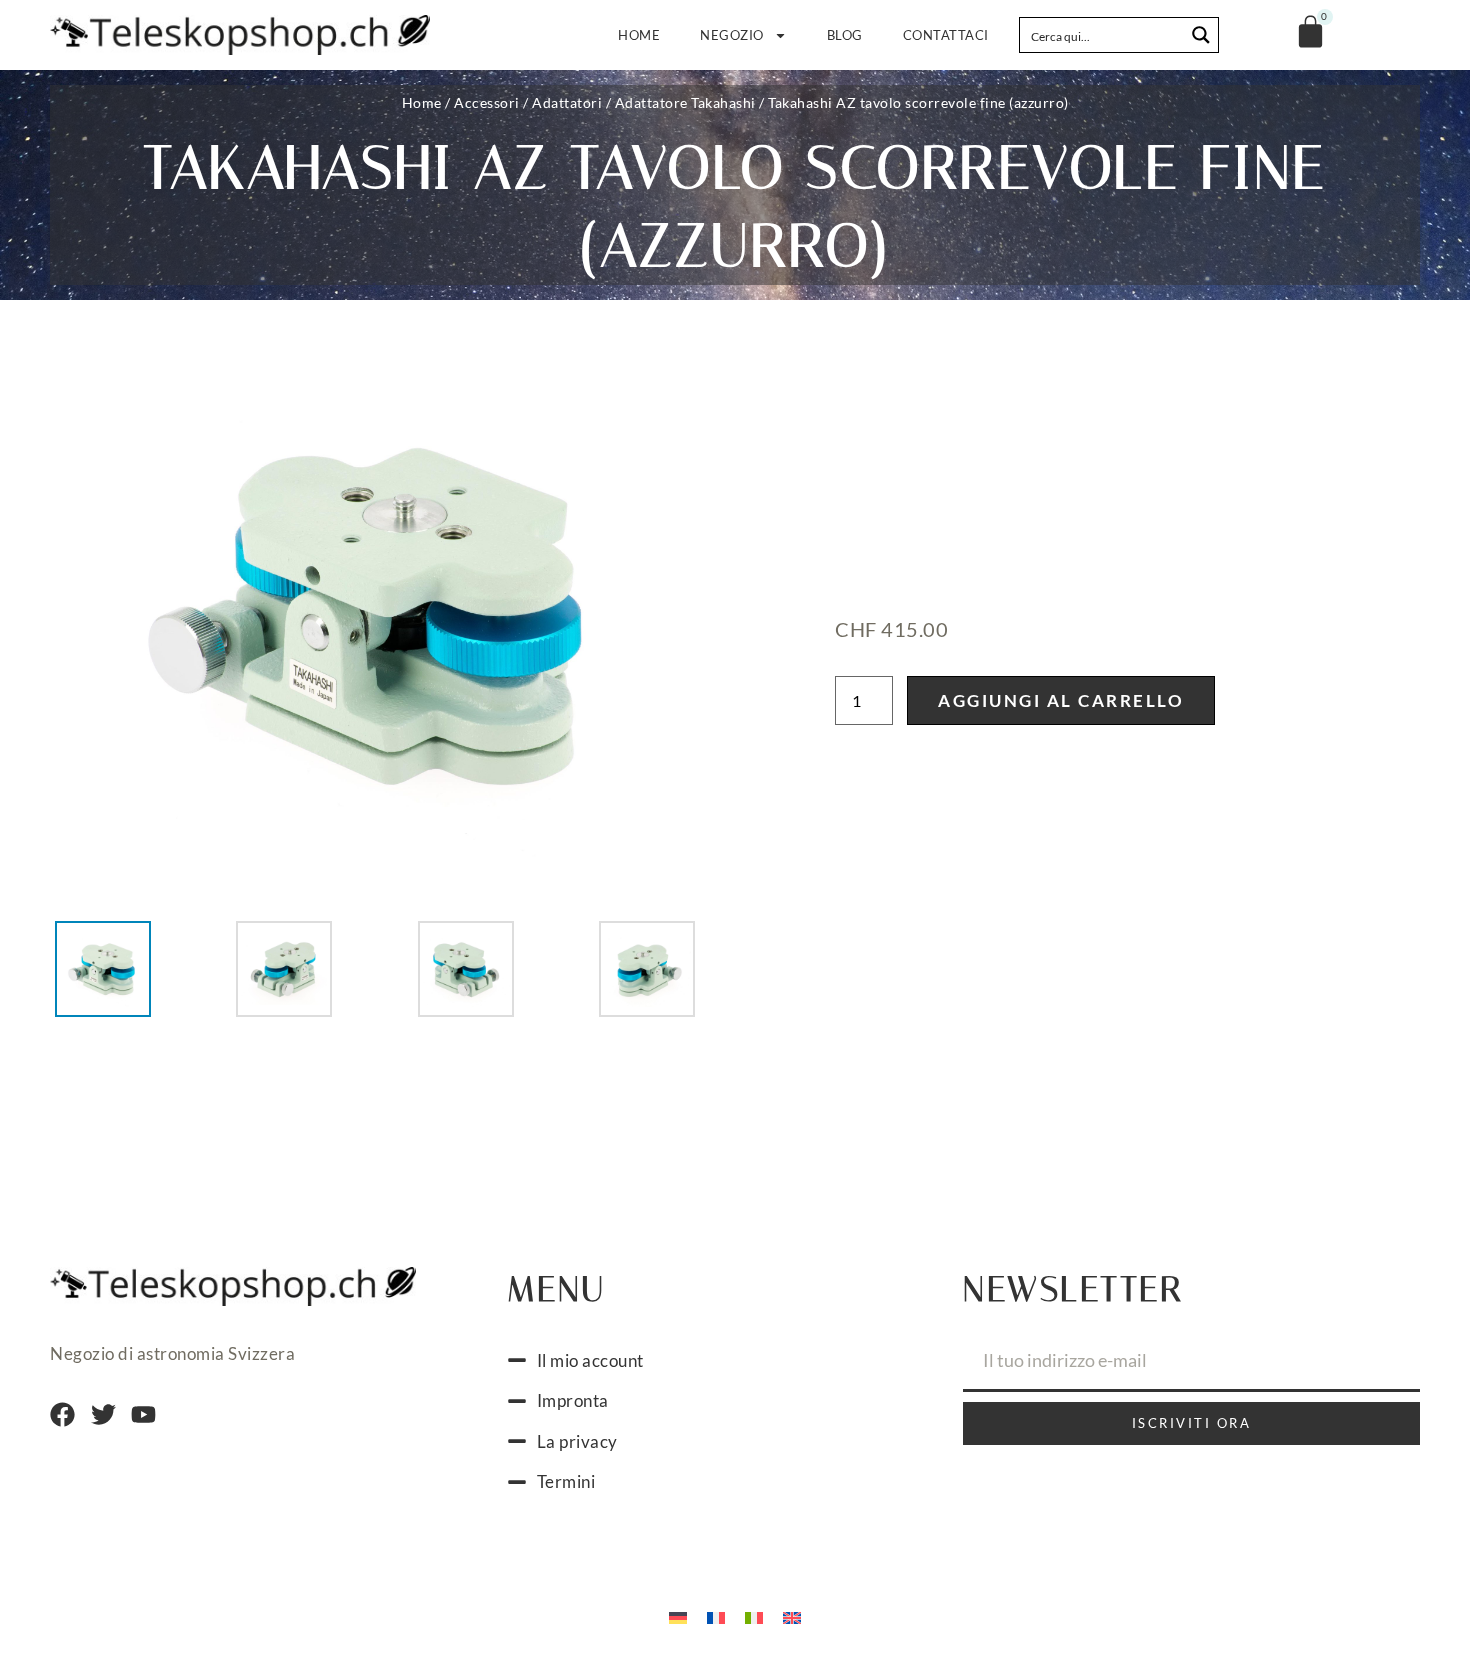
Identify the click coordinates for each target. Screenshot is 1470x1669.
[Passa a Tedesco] (678, 1617)
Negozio (732, 35)
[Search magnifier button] (1201, 35)
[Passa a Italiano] (754, 1617)
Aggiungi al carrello (1061, 700)
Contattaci (946, 35)
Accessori (487, 102)
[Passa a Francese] (716, 1617)
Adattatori (567, 102)
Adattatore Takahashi (685, 102)
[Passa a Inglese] (792, 1617)
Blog (845, 35)
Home (639, 35)
